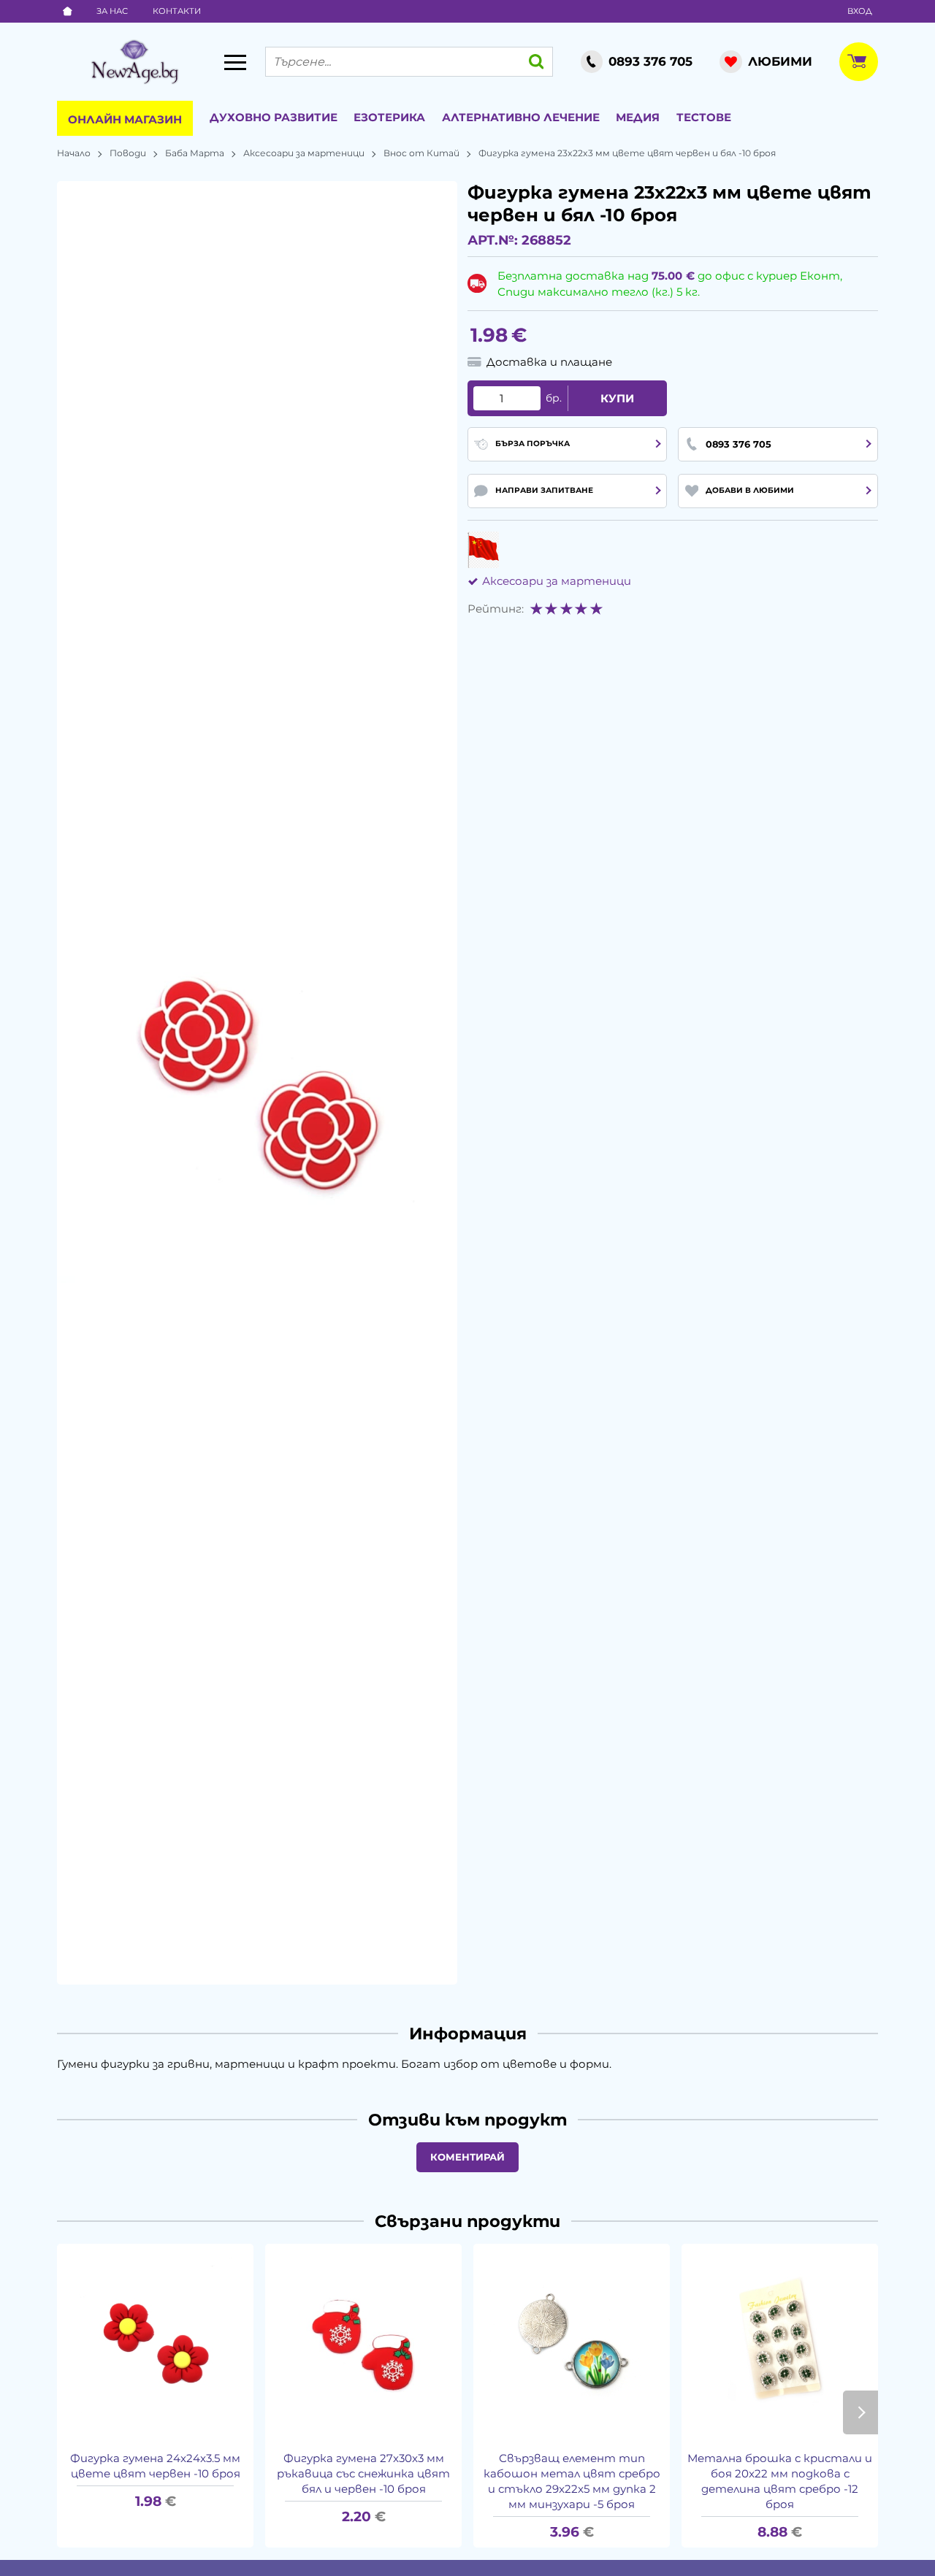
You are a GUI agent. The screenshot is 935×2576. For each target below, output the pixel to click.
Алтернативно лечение (521, 117)
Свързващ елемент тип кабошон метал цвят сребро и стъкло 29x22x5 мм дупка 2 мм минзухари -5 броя (572, 2481)
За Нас (112, 11)
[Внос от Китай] (483, 550)
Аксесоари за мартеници (304, 153)
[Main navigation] (235, 62)
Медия (638, 117)
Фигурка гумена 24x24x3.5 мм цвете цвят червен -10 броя (155, 2466)
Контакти (177, 11)
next (860, 2412)
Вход (860, 11)
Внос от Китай (421, 153)
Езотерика (389, 117)
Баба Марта (195, 153)
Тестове (704, 117)
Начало (74, 153)
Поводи (128, 153)
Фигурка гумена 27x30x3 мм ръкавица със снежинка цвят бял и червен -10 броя (363, 2473)
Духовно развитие (274, 117)
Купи (617, 398)
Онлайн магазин (125, 119)
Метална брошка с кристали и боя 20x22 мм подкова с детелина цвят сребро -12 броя (780, 2481)
